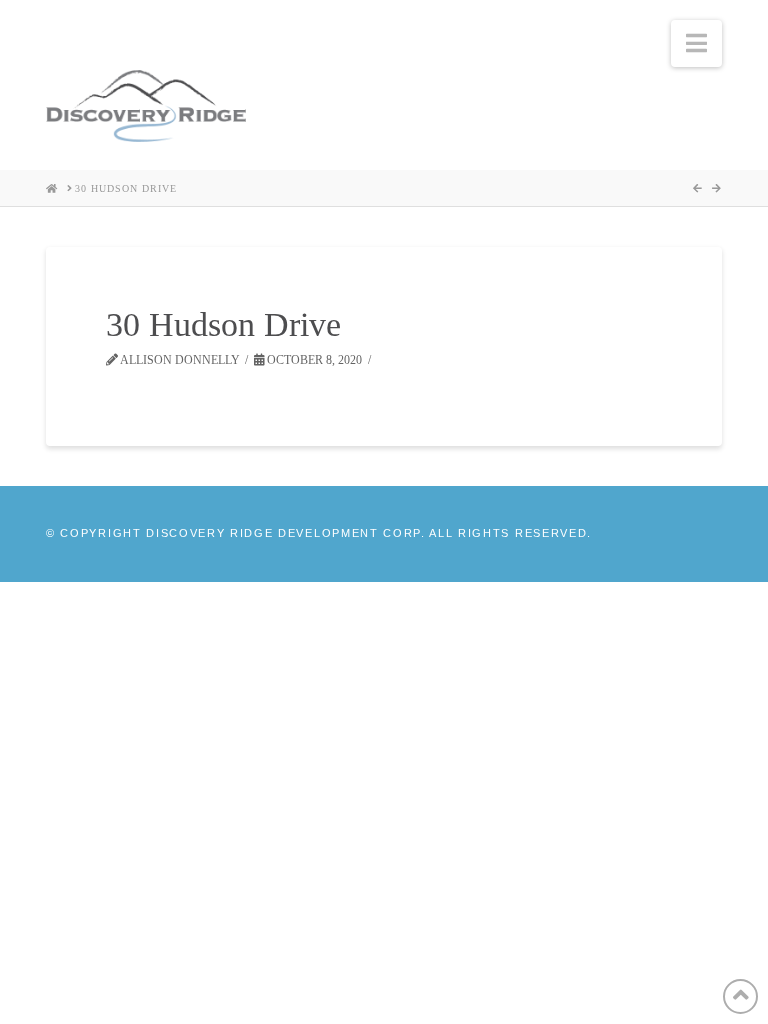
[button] (696, 43)
